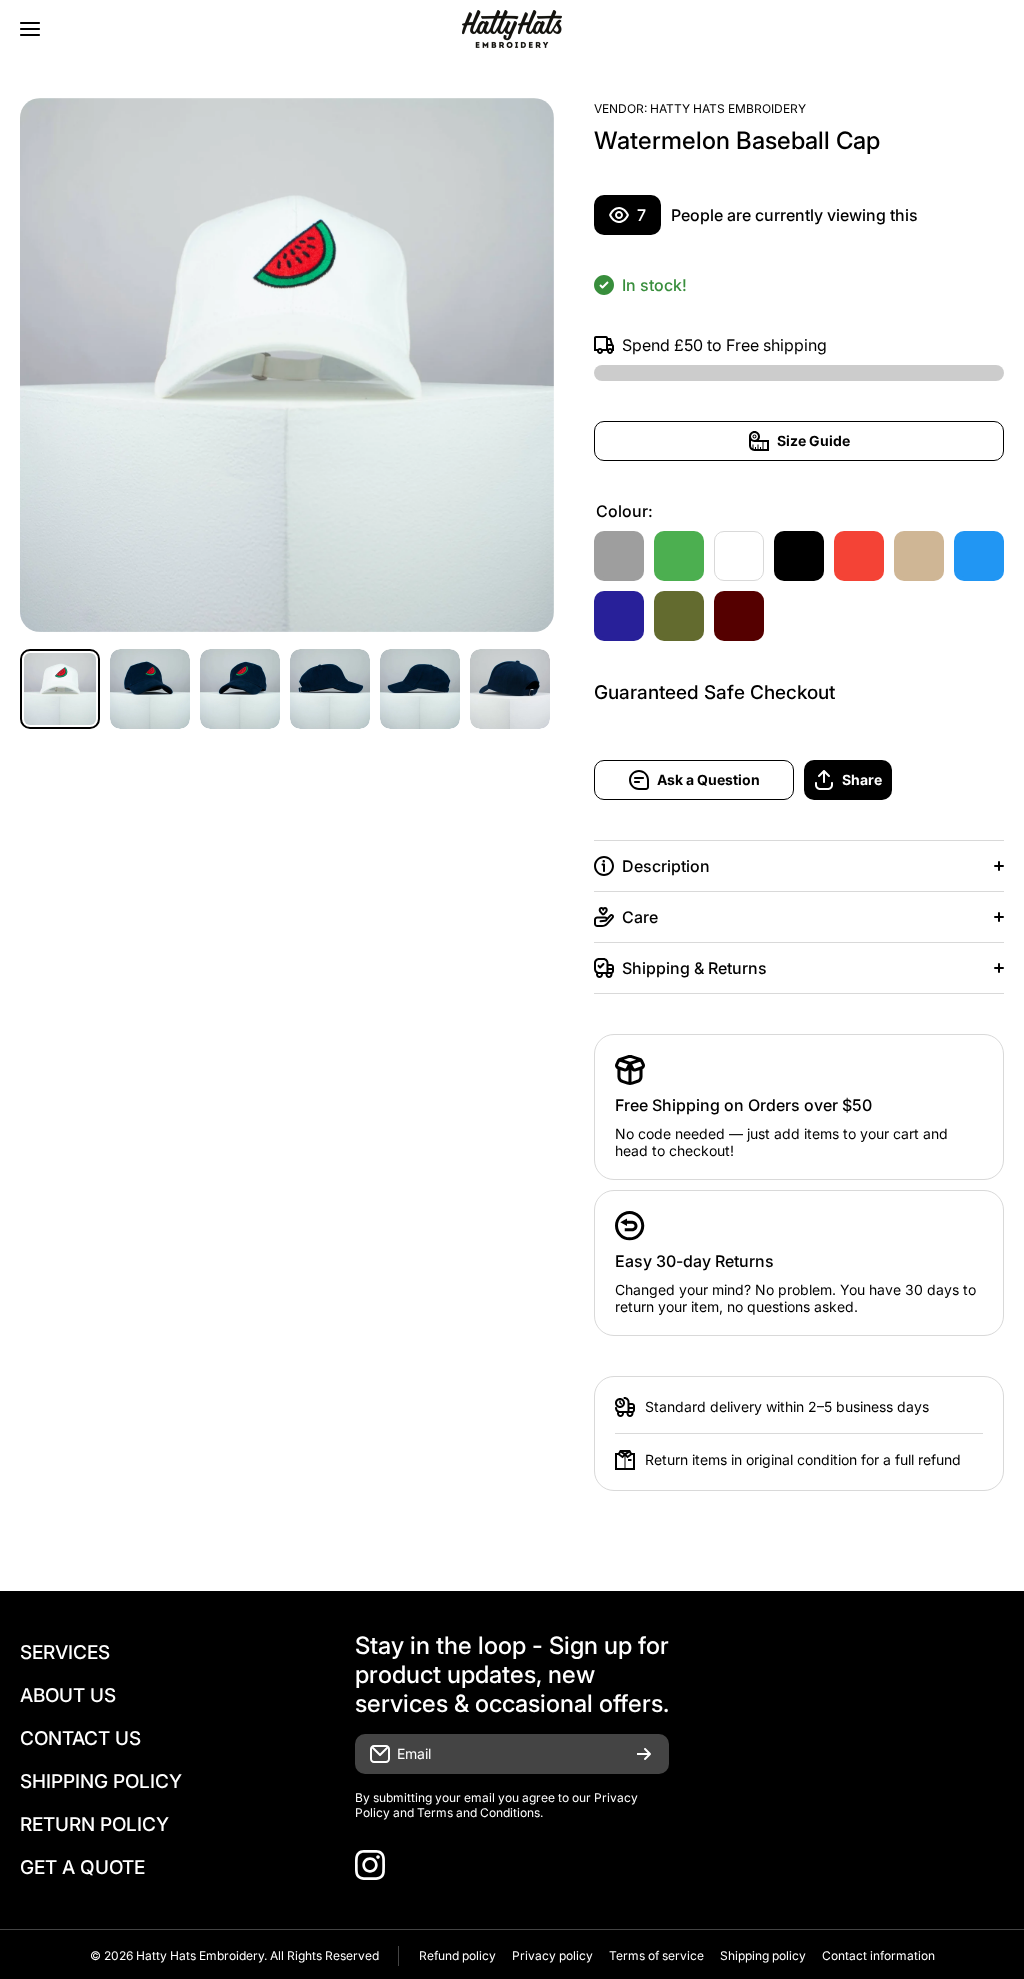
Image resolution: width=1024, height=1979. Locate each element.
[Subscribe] (644, 1754)
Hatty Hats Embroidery (728, 108)
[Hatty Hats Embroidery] (512, 29)
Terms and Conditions (478, 1812)
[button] (904, 780)
